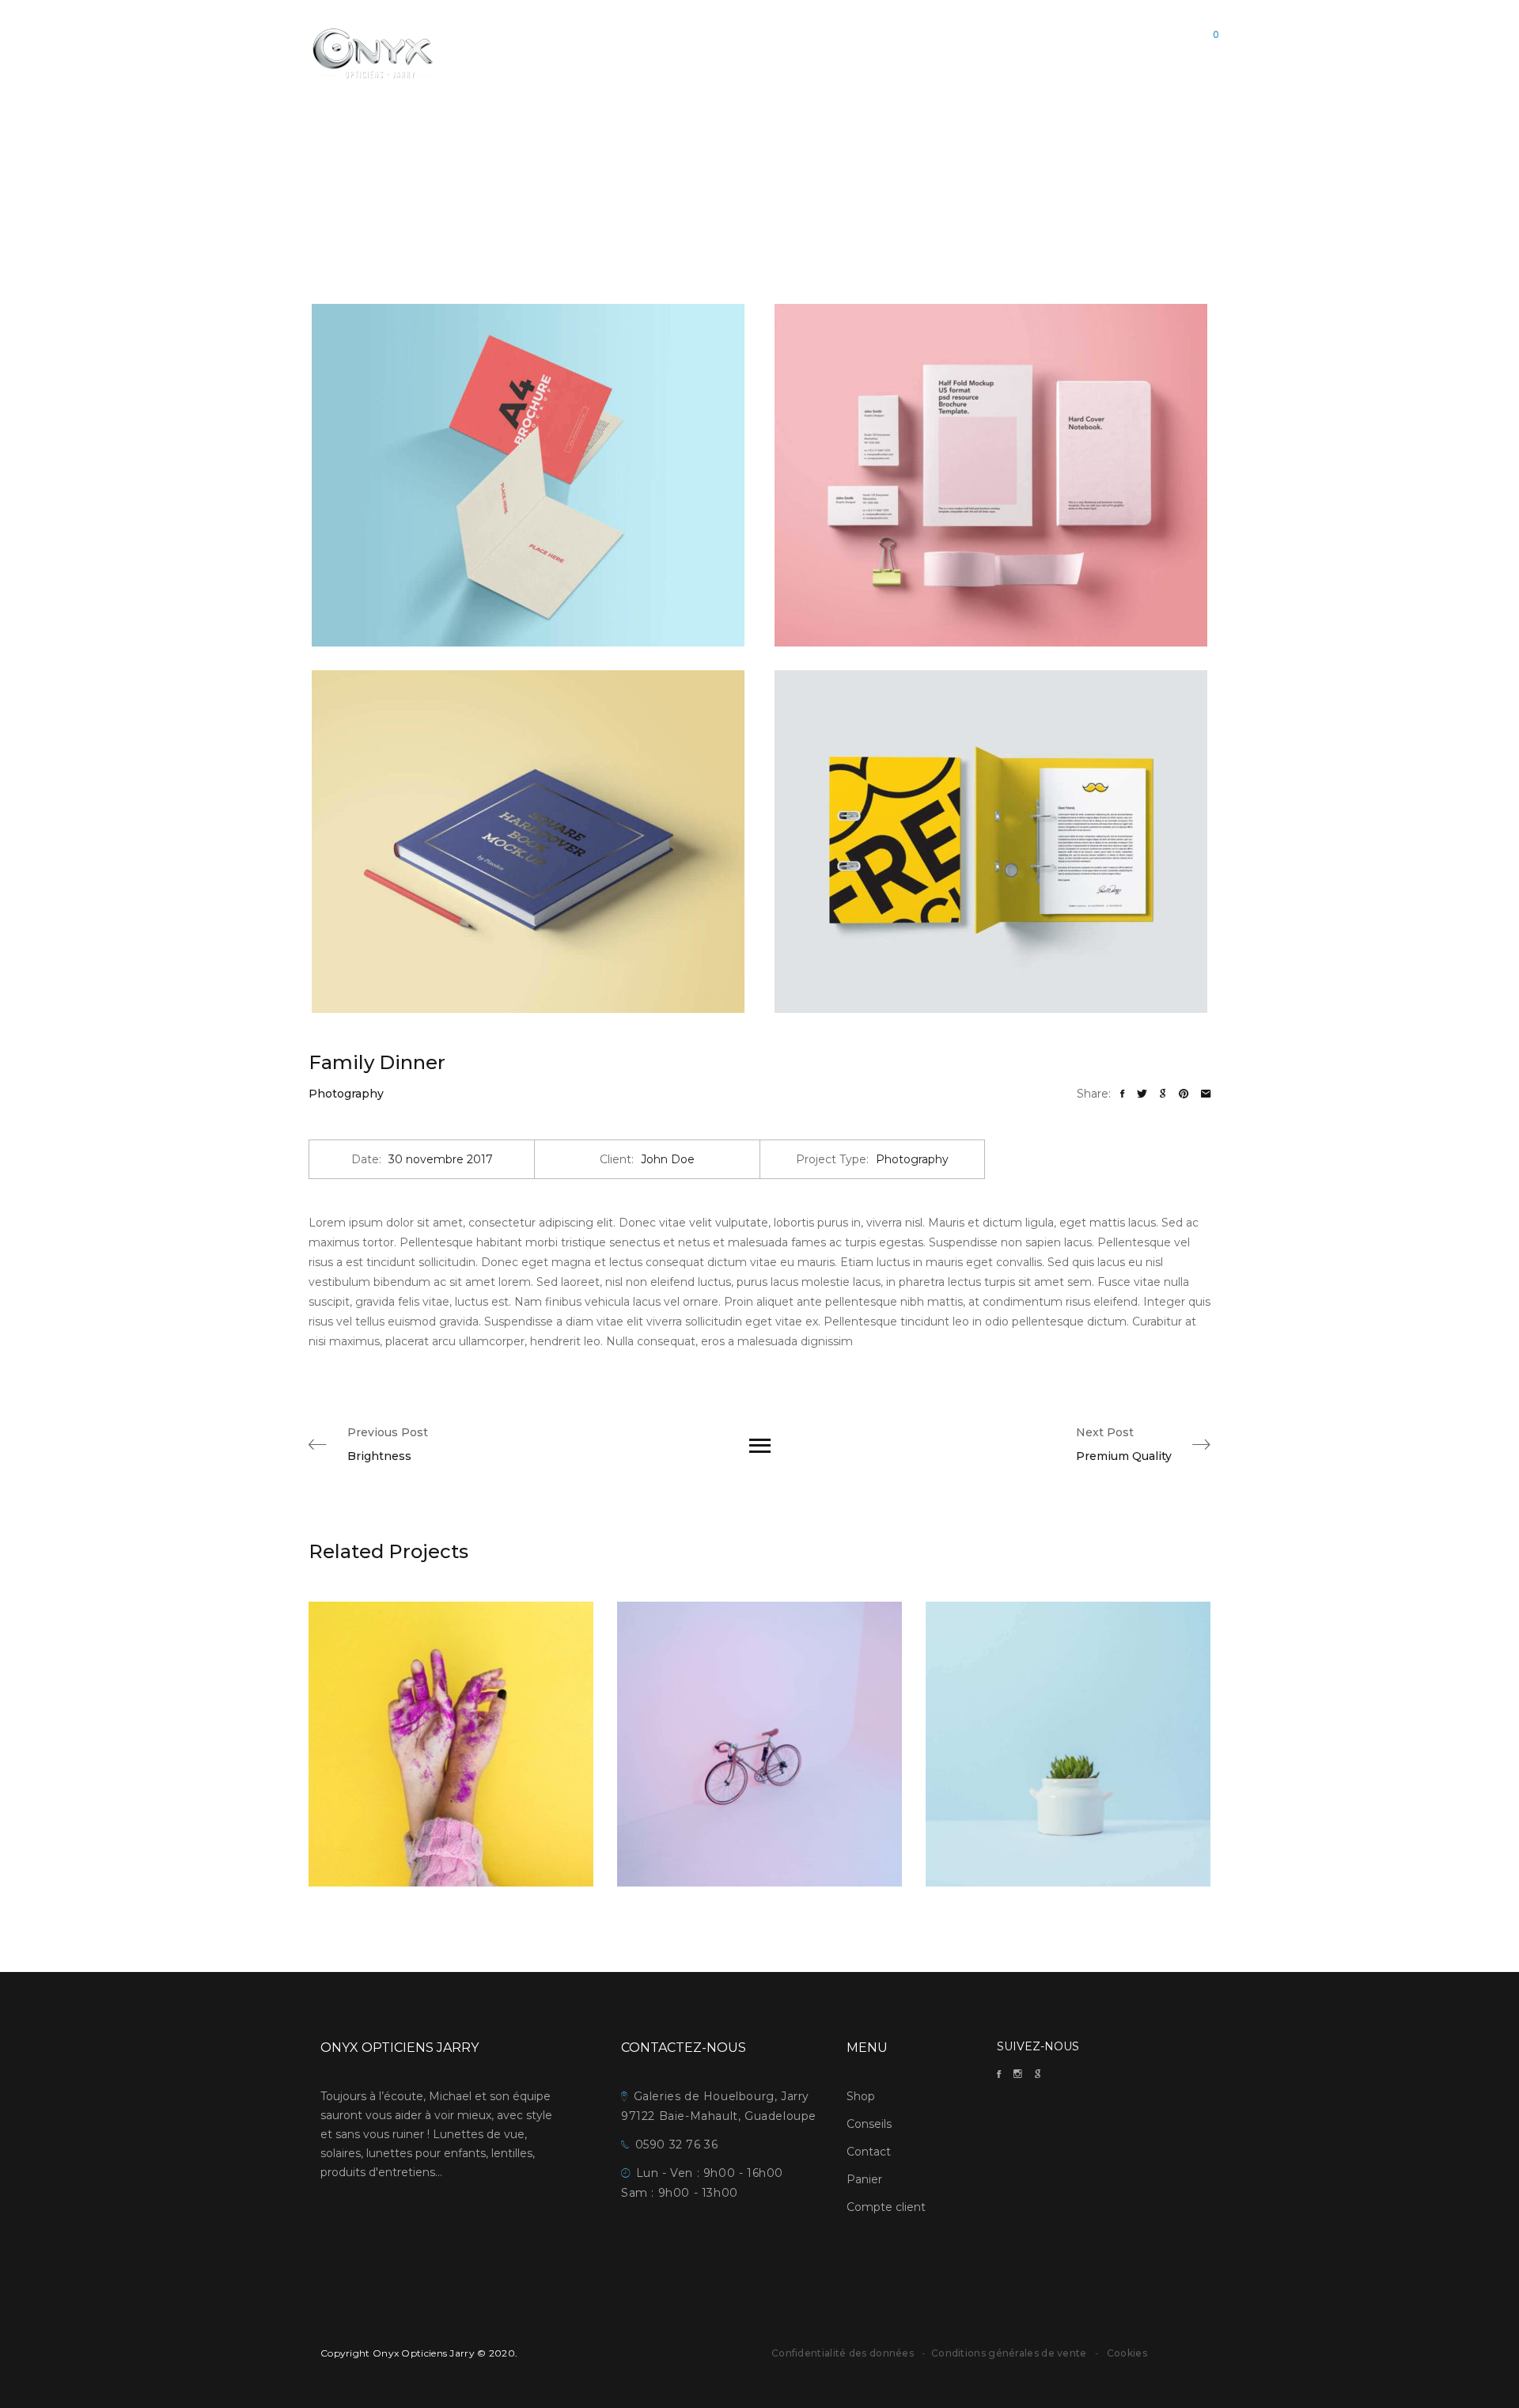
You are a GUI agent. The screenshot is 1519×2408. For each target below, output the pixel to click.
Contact (869, 2152)
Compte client (886, 2207)
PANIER (928, 52)
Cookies (1127, 2353)
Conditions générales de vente (1010, 2353)
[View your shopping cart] (1202, 53)
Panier (864, 2179)
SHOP (734, 52)
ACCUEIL (678, 52)
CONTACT (864, 52)
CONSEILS (793, 52)
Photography (346, 1094)
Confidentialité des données (843, 2353)
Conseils (869, 2124)
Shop (861, 2096)
